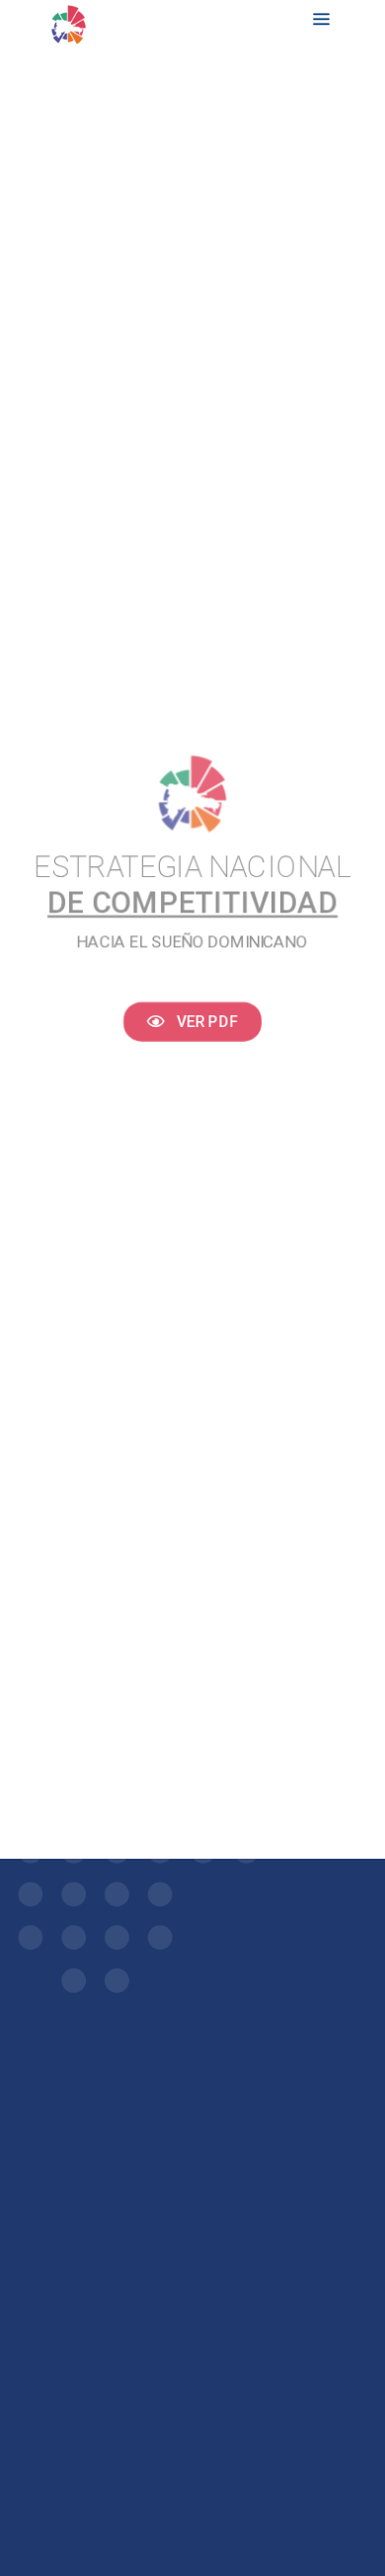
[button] (193, 1019)
